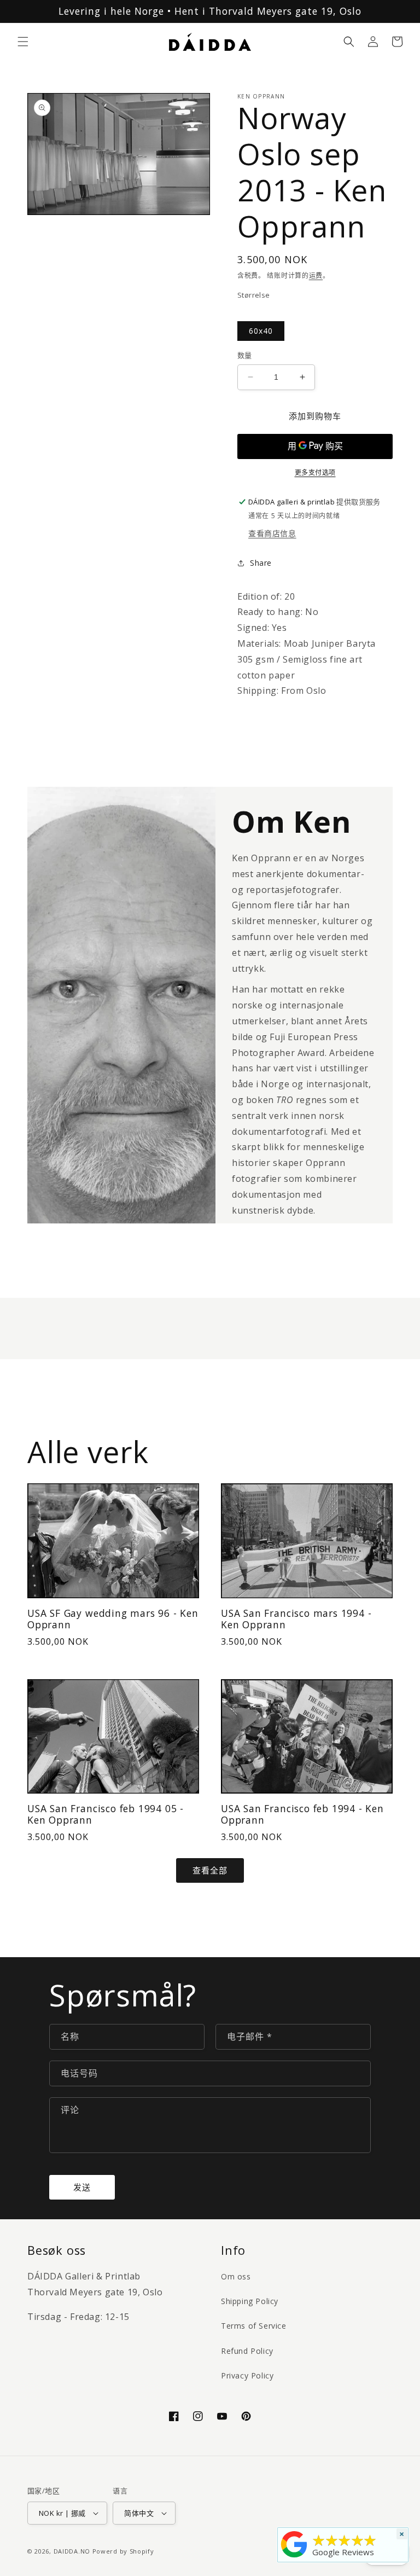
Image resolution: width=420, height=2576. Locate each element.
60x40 (261, 331)
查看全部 (210, 1870)
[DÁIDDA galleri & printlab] (294, 2557)
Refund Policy (247, 2351)
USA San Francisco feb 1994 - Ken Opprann (302, 1815)
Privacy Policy (247, 2375)
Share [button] (261, 563)
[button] (23, 42)
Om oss (236, 2276)
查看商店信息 (272, 533)
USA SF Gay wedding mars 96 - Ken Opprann (113, 1619)
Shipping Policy (250, 2301)
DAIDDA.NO (72, 2551)
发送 (82, 2187)
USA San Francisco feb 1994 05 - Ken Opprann (106, 1815)
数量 (245, 355)
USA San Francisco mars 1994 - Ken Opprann (296, 1619)
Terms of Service (254, 2326)
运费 (316, 275)
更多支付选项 (315, 472)
